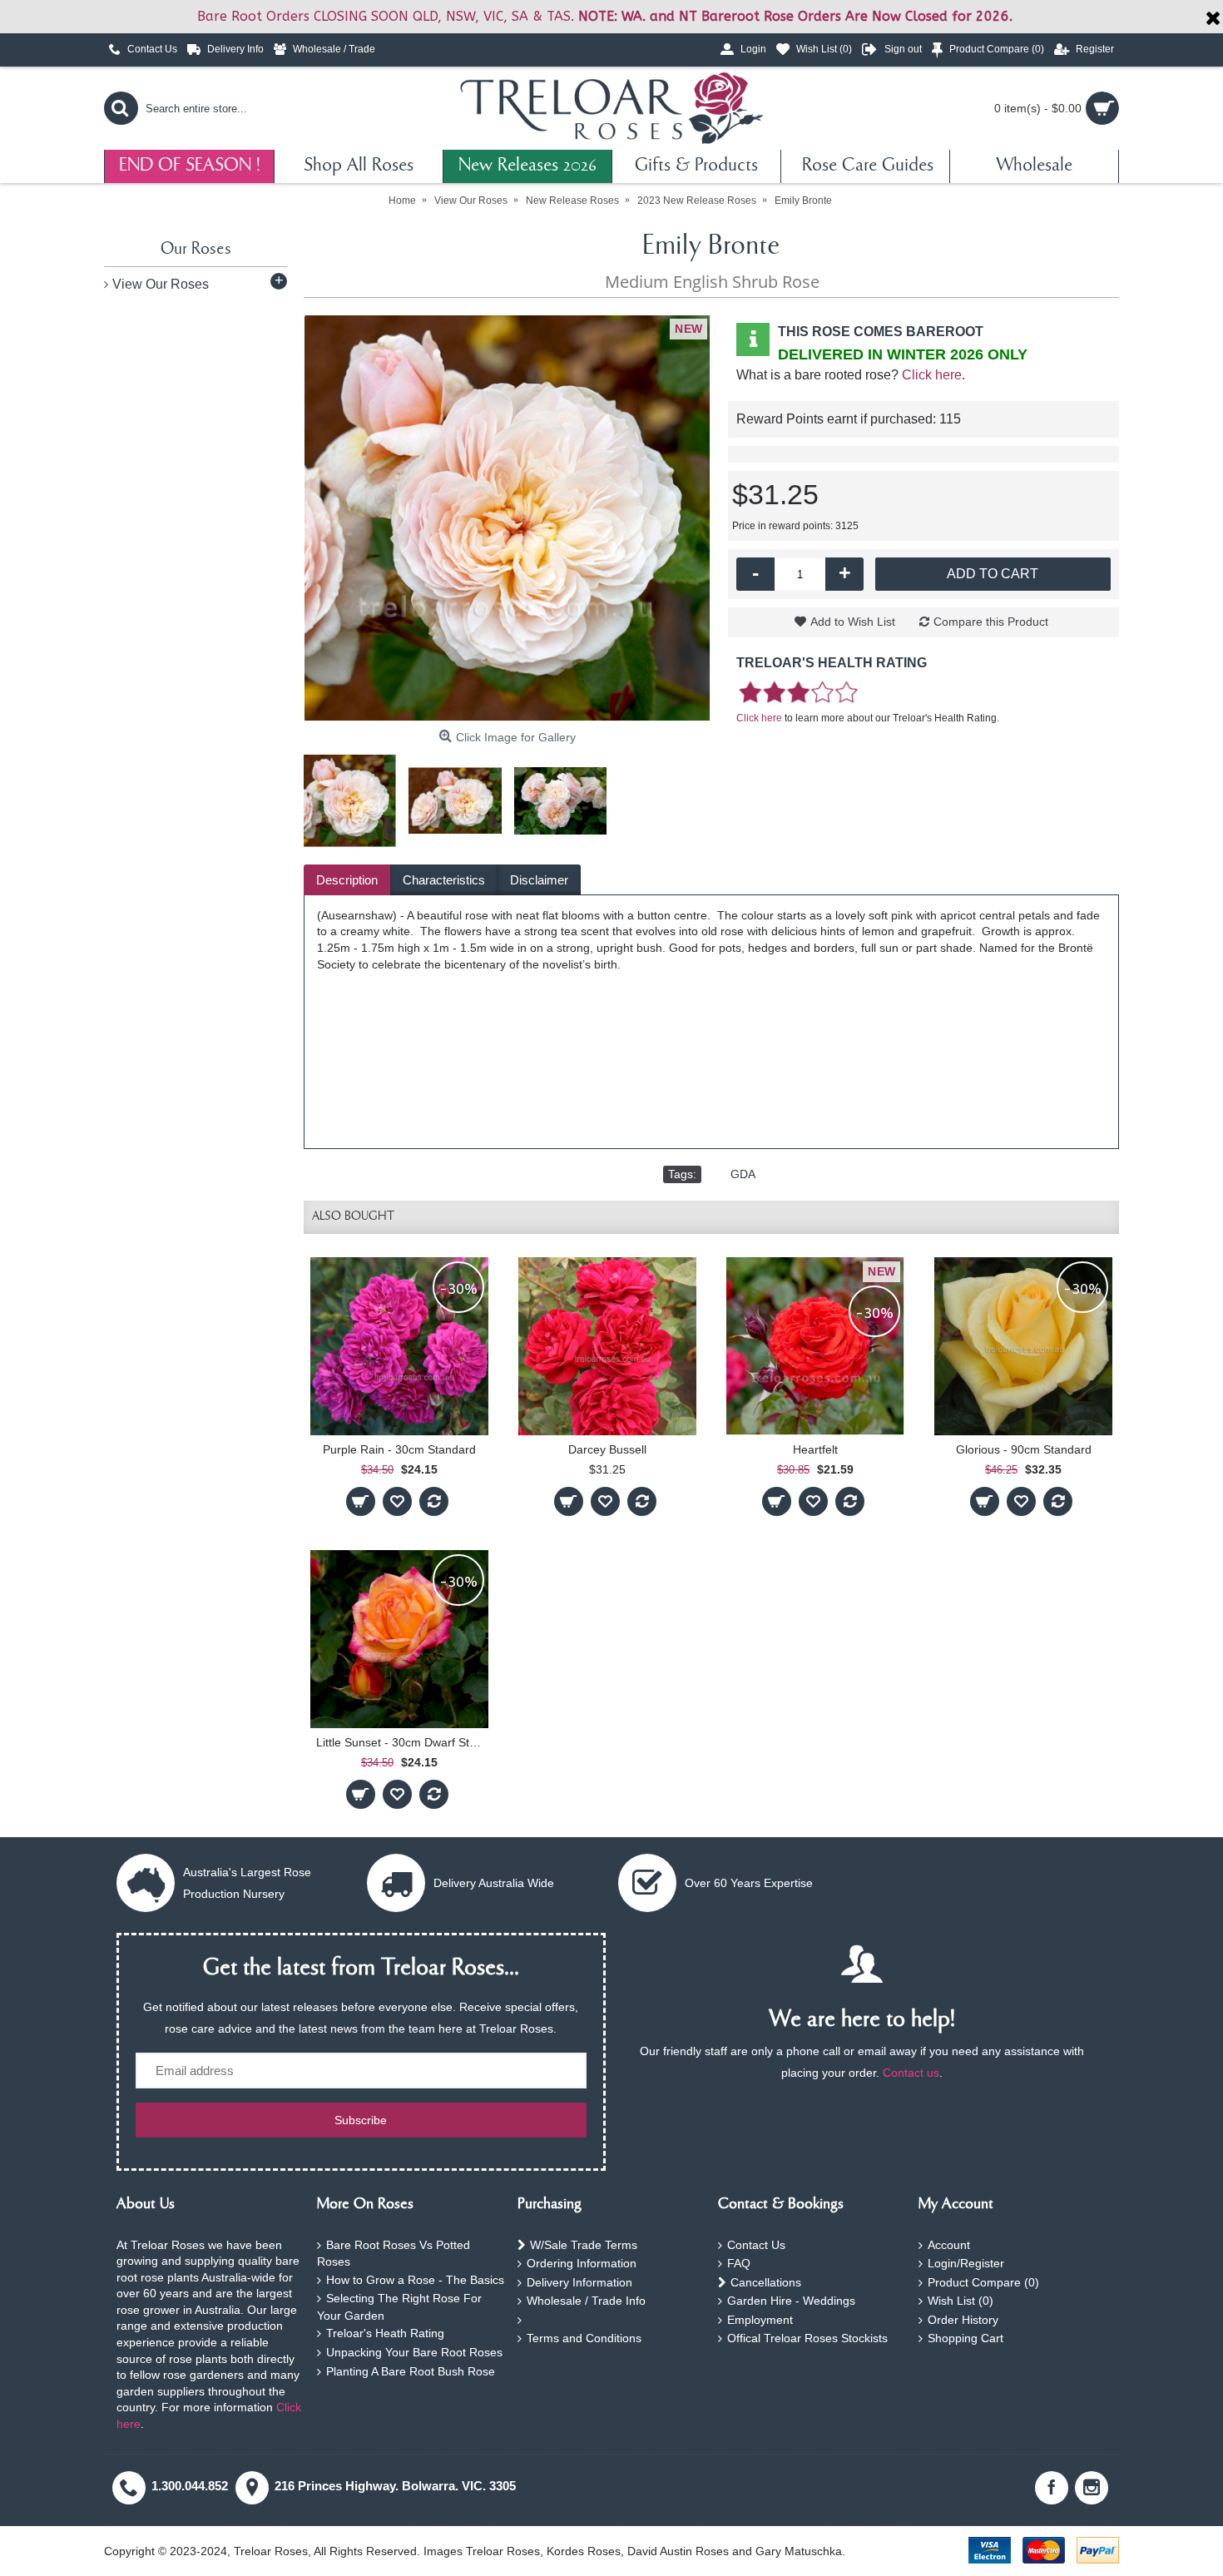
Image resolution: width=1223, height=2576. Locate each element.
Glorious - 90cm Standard (1024, 1449)
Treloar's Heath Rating (385, 2333)
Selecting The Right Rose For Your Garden (399, 2307)
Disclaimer (539, 880)
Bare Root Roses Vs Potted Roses (394, 2254)
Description (347, 880)
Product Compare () (983, 2282)
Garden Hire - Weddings (791, 2301)
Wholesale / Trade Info (586, 2301)
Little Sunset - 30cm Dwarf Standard (402, 1742)
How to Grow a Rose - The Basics (415, 2280)
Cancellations (766, 2282)
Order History (963, 2320)
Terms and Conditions (584, 2338)
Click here (932, 375)
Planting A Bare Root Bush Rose (411, 2371)
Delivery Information (579, 2282)
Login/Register (966, 2263)
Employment (760, 2320)
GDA (743, 1174)
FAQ (739, 2263)
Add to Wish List (853, 622)
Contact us (911, 2073)
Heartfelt (815, 1449)
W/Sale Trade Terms (584, 2245)
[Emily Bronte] (508, 518)
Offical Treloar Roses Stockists (807, 2338)
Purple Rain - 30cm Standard (399, 1449)
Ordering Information (582, 2263)
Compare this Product (991, 622)
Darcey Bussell (607, 1449)
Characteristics (444, 880)
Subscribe (361, 2120)
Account (949, 2245)
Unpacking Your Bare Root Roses (414, 2352)
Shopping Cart (966, 2338)
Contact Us (756, 2245)
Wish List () (961, 2301)
